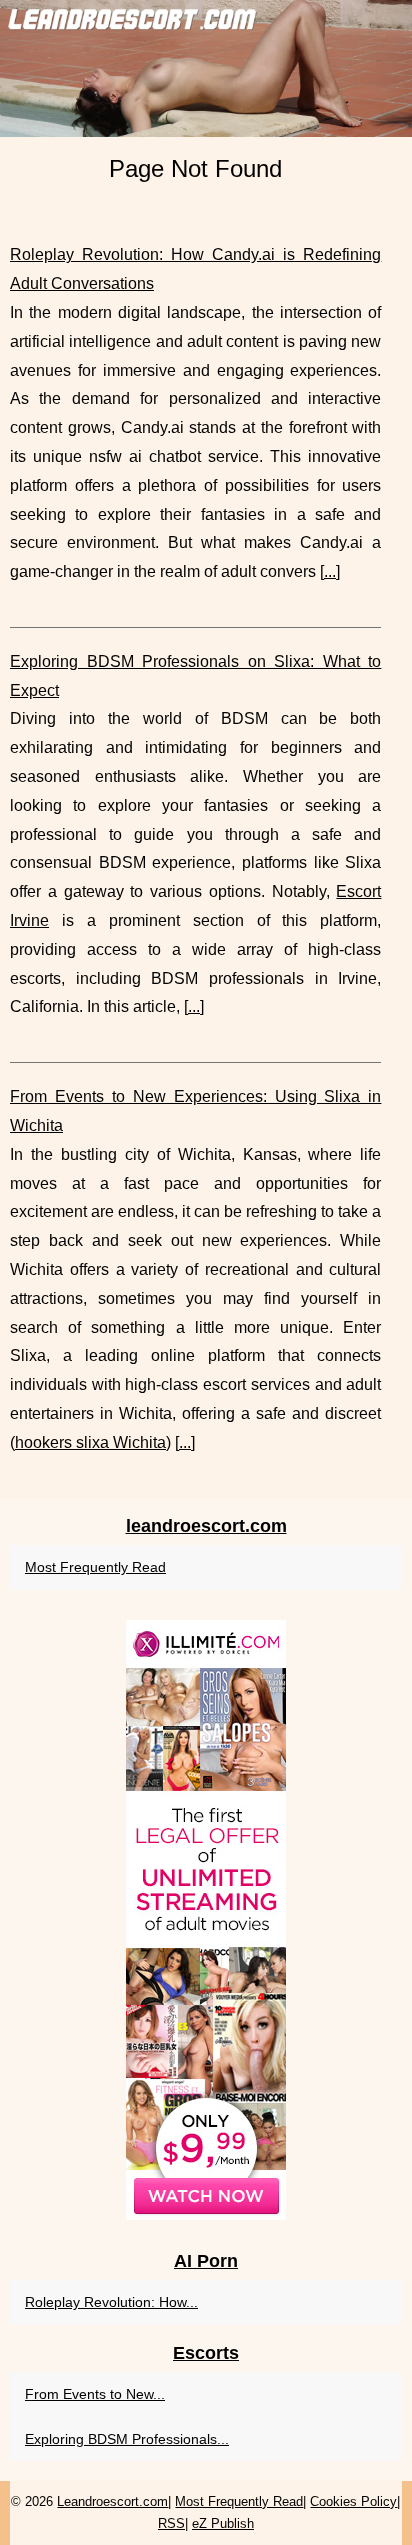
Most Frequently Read (95, 1567)
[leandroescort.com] (206, 68)
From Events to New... (95, 2394)
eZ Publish (223, 2523)
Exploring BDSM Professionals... (127, 2439)
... (330, 571)
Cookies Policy (353, 2501)
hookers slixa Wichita (90, 1442)
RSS (171, 2523)
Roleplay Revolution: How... (111, 2302)
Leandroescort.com (112, 2501)
